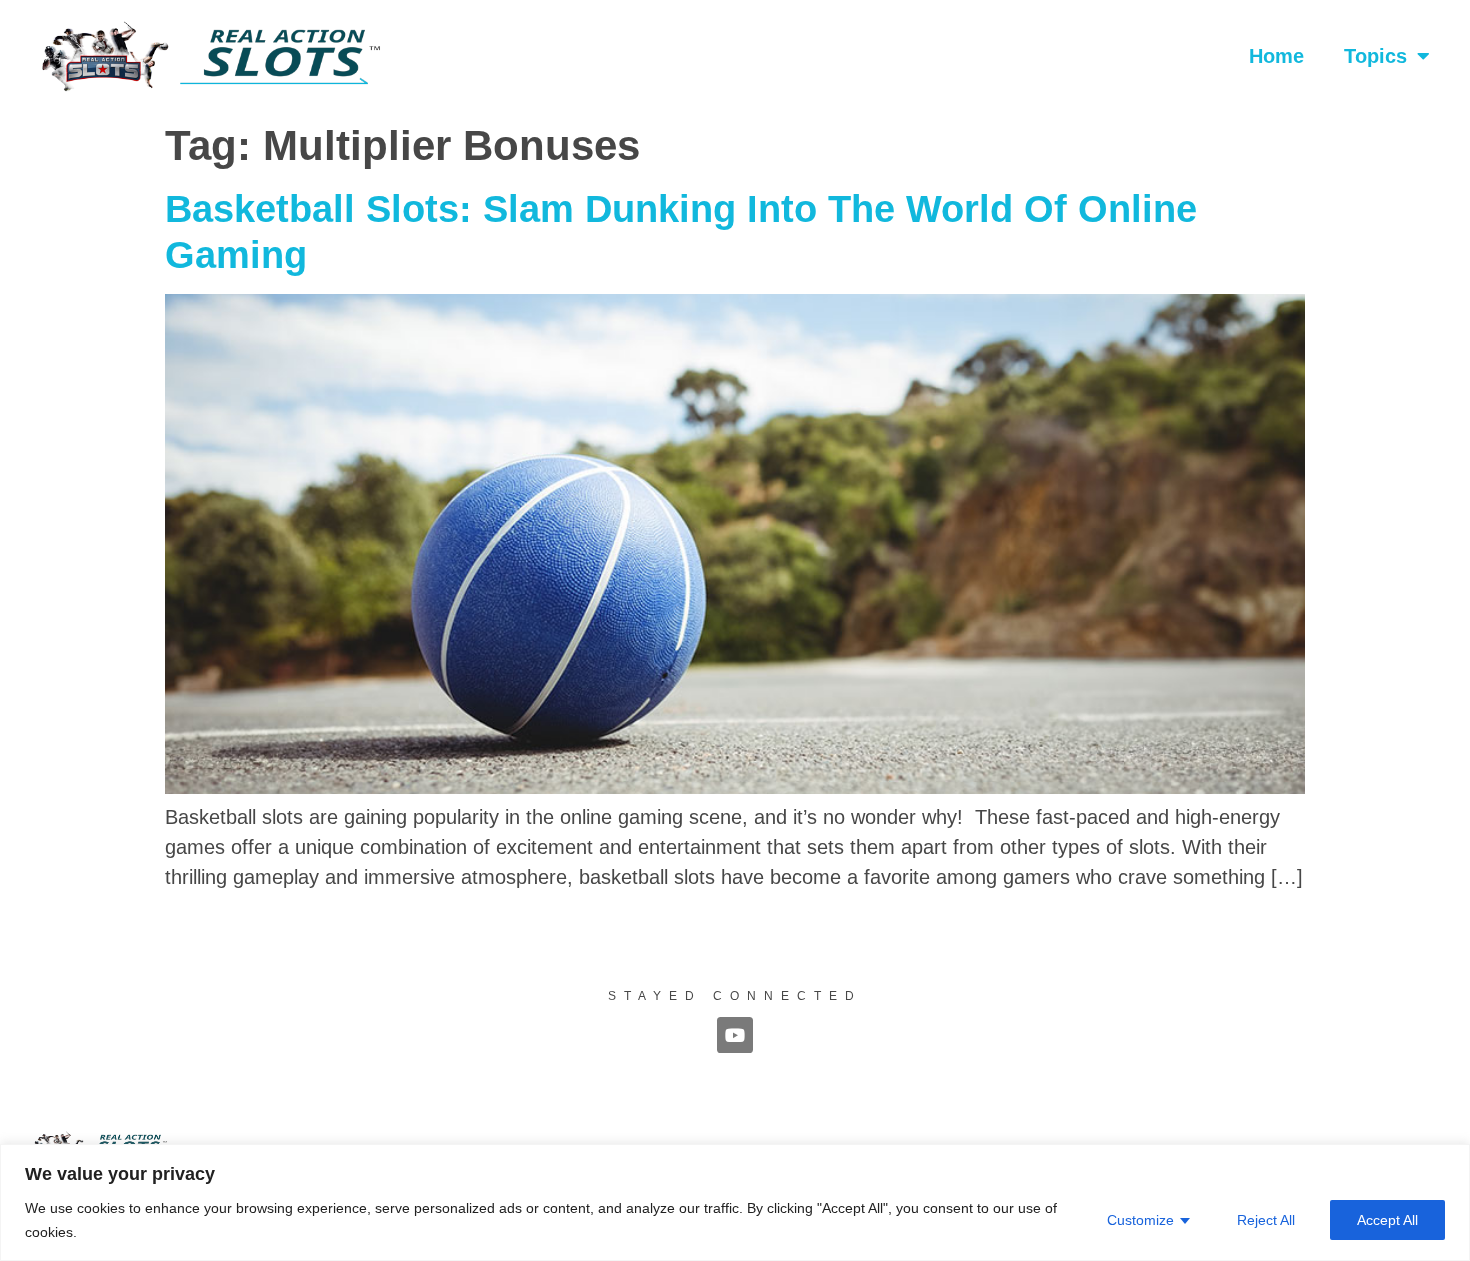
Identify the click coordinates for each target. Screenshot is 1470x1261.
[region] (735, 1202)
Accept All (1387, 1220)
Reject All (1266, 1220)
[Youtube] (735, 1035)
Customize (1140, 1220)
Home (1276, 56)
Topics (1375, 56)
